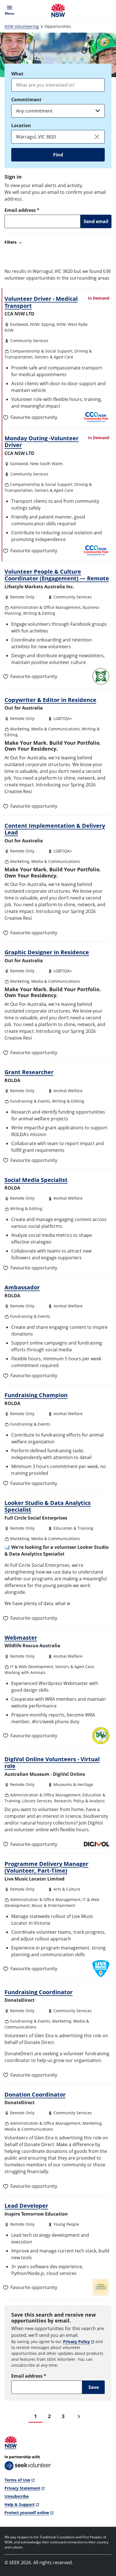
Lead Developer (26, 2205)
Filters (11, 242)
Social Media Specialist (36, 1180)
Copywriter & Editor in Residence (50, 700)
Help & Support (20, 2504)
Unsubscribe (17, 2496)
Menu (11, 10)
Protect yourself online (27, 2513)
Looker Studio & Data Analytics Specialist (48, 1506)
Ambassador (22, 1287)
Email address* (22, 210)
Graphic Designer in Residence (47, 952)
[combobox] (58, 85)
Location (21, 125)
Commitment (26, 100)
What (17, 74)
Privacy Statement (22, 2488)
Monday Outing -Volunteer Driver (42, 441)
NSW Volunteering (22, 26)
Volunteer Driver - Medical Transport (41, 302)
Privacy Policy (76, 2341)
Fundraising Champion (36, 1395)
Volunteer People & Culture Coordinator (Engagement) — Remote (57, 575)
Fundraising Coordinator (39, 1992)
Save (94, 2387)
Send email (96, 221)
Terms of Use (17, 2480)
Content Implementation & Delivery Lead (55, 829)
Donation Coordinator (35, 2094)
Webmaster (21, 1637)
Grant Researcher (29, 1072)
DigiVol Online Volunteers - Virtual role (52, 1762)
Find (58, 155)
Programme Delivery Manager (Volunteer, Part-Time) (46, 1867)
